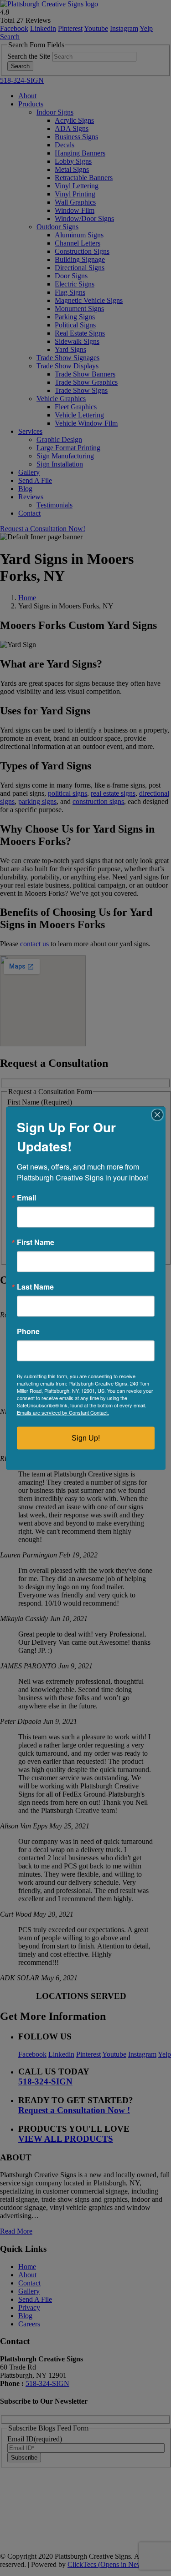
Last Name (35, 1286)
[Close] (157, 1115)
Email (26, 1197)
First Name (36, 1242)
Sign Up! (86, 1438)
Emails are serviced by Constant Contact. (63, 1412)
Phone (28, 1331)
